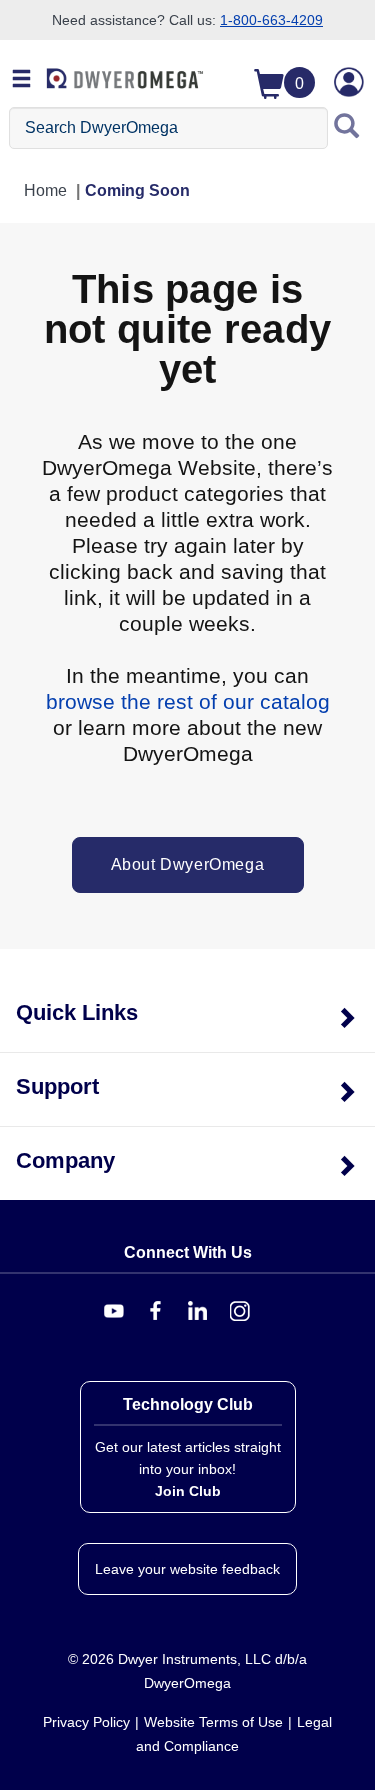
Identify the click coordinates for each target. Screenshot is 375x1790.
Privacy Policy (86, 1722)
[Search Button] (347, 128)
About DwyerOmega (188, 864)
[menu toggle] (22, 80)
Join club (188, 1491)
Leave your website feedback (187, 1569)
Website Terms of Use (213, 1722)
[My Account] (349, 82)
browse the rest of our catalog (188, 701)
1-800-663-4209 (271, 20)
